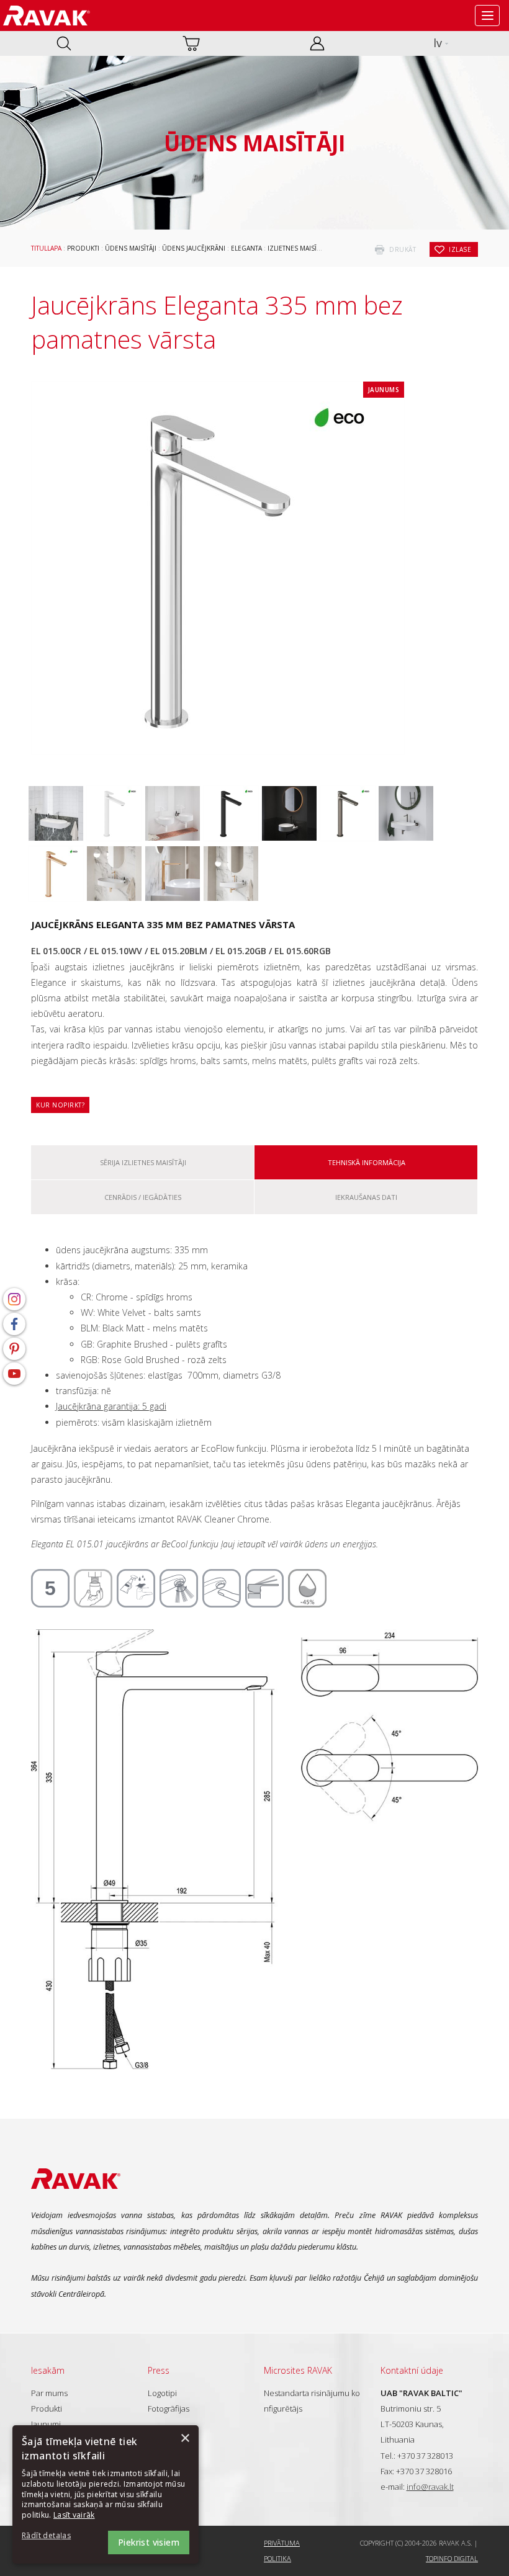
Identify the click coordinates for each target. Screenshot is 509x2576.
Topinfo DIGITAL (452, 2558)
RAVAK (47, 16)
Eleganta (246, 248)
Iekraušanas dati (366, 1197)
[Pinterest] (14, 1349)
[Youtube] (14, 1374)
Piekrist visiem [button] (149, 2542)
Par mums (49, 2393)
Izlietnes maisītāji (297, 248)
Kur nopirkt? (60, 1105)
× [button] (185, 2439)
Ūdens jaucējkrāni (194, 248)
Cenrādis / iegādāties (143, 1197)
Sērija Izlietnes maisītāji (143, 1162)
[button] (56, 2536)
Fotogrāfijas (169, 2408)
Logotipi (162, 2393)
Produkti (83, 248)
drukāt (403, 249)
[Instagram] (14, 1299)
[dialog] (106, 2494)
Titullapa (46, 248)
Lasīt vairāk (74, 2515)
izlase (460, 249)
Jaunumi (46, 2424)
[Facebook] (14, 1324)
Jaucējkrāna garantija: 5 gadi (111, 1406)
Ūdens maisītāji (131, 248)
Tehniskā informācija (367, 1162)
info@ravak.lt (430, 2487)
